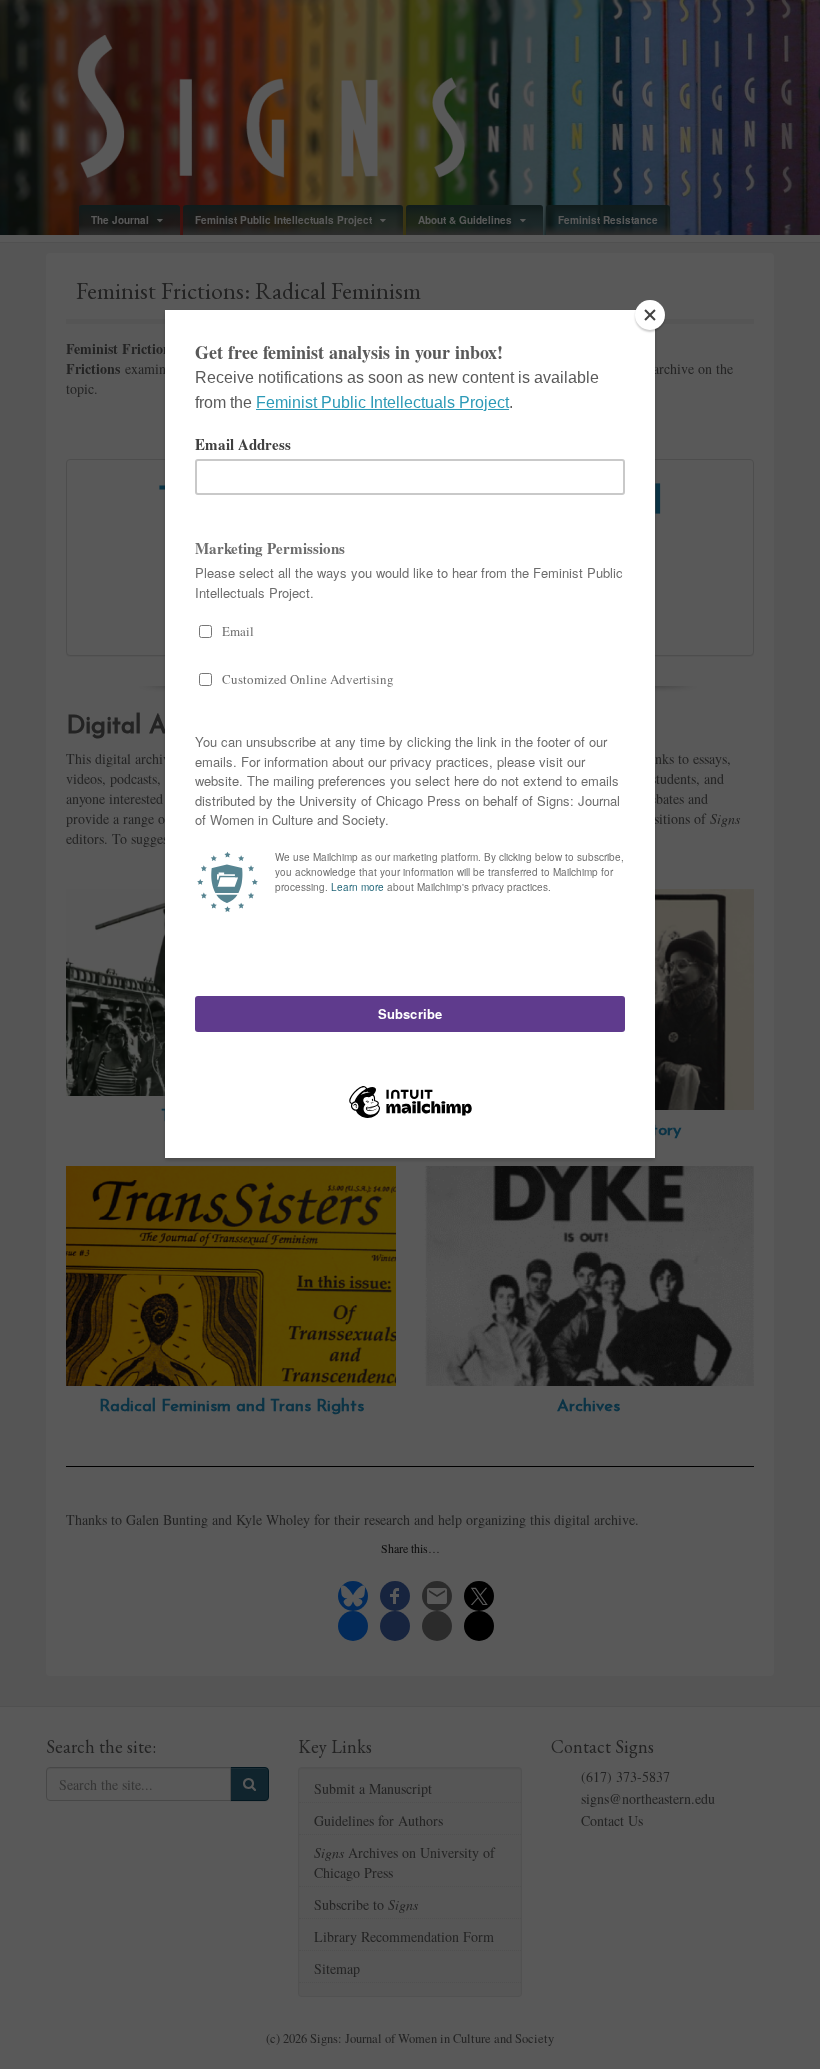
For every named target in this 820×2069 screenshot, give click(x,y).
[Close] (650, 315)
